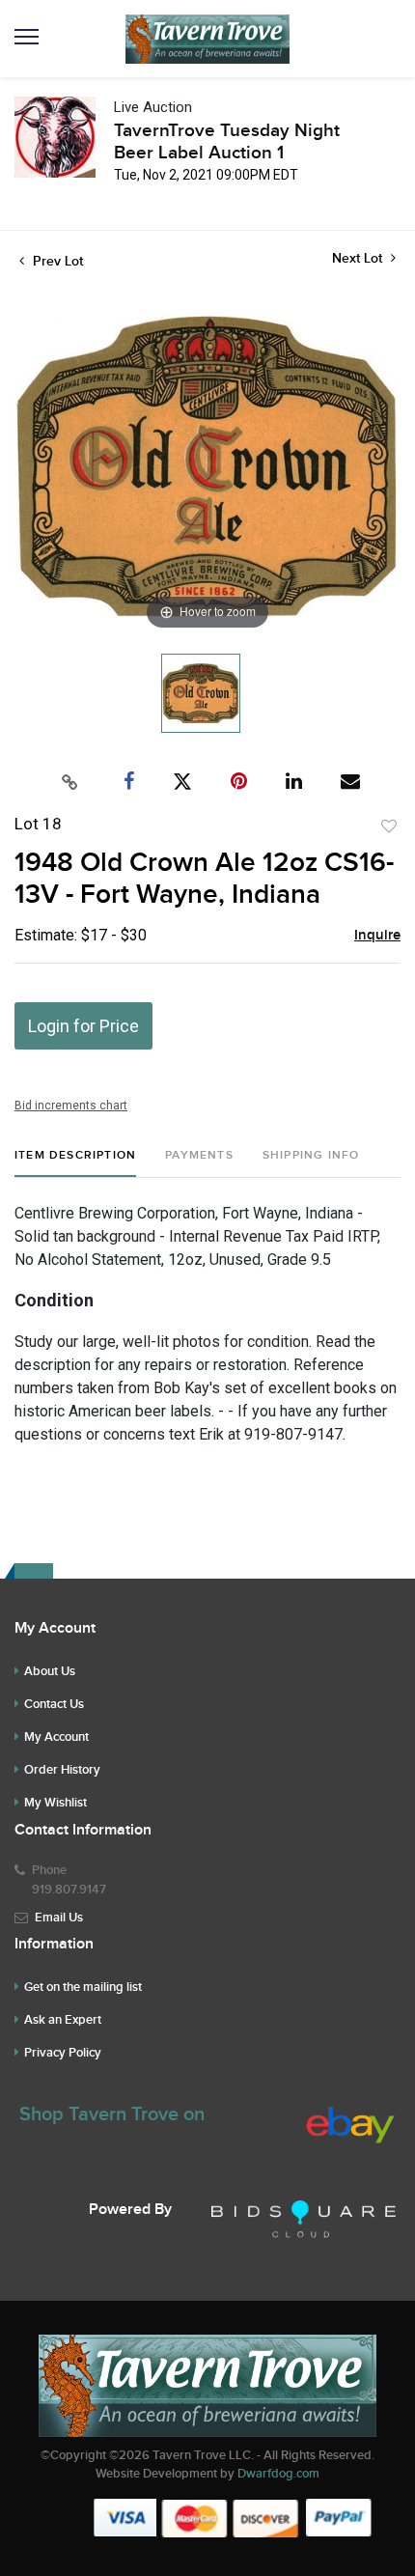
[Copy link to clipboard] (70, 782)
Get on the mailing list (83, 1987)
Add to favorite (389, 826)
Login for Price (83, 1026)
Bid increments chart (71, 1106)
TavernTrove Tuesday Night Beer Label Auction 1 (227, 142)
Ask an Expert (63, 2020)
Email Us (59, 1918)
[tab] (75, 1163)
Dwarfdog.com (278, 2474)
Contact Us (54, 1704)
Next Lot (359, 258)
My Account (56, 1737)
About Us (50, 1671)
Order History (62, 1770)
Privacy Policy (63, 2053)
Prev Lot (56, 261)
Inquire (377, 936)
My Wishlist (55, 1803)
